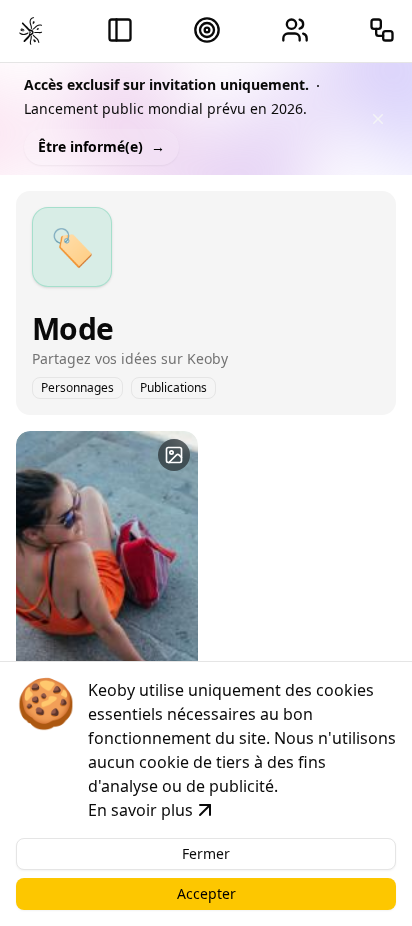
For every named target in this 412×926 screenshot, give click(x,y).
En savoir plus (140, 810)
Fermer (206, 853)
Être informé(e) (101, 146)
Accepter (206, 893)
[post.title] (174, 455)
